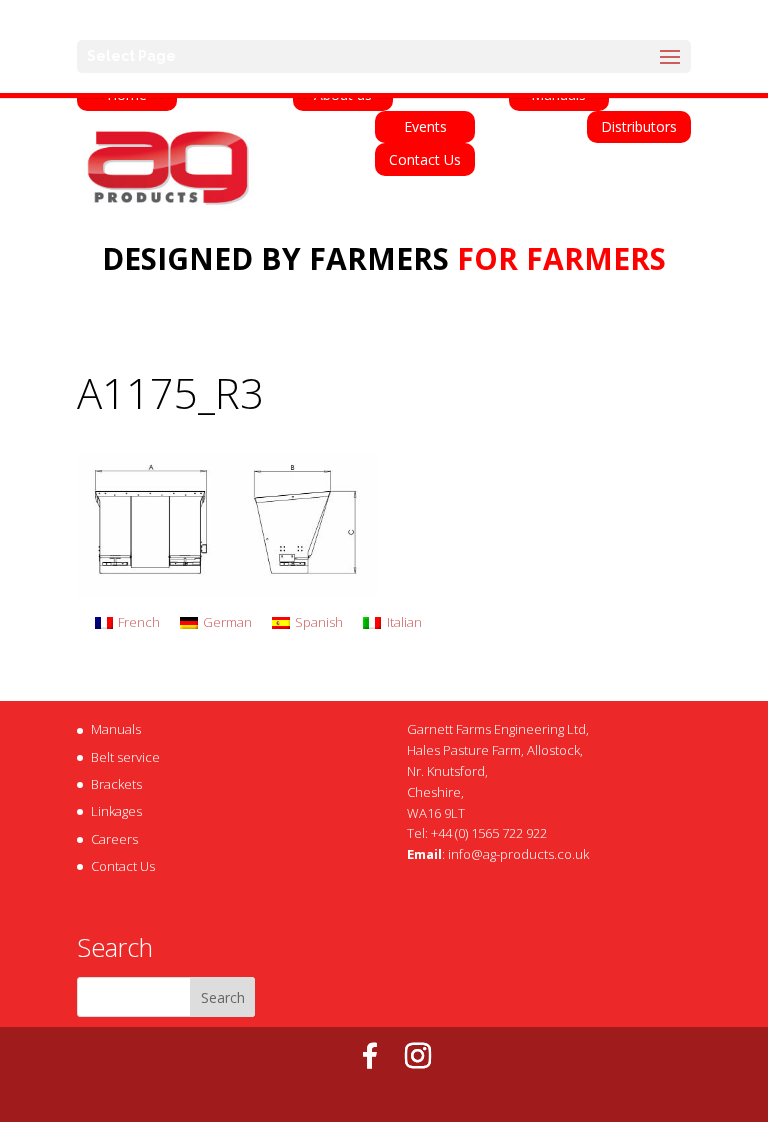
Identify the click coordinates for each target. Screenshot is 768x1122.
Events (425, 126)
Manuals (116, 729)
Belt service (125, 757)
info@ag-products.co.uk (518, 854)
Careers (114, 839)
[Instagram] (418, 1056)
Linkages (116, 811)
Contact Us (425, 159)
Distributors (639, 126)
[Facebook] (370, 1056)
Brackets (116, 784)
